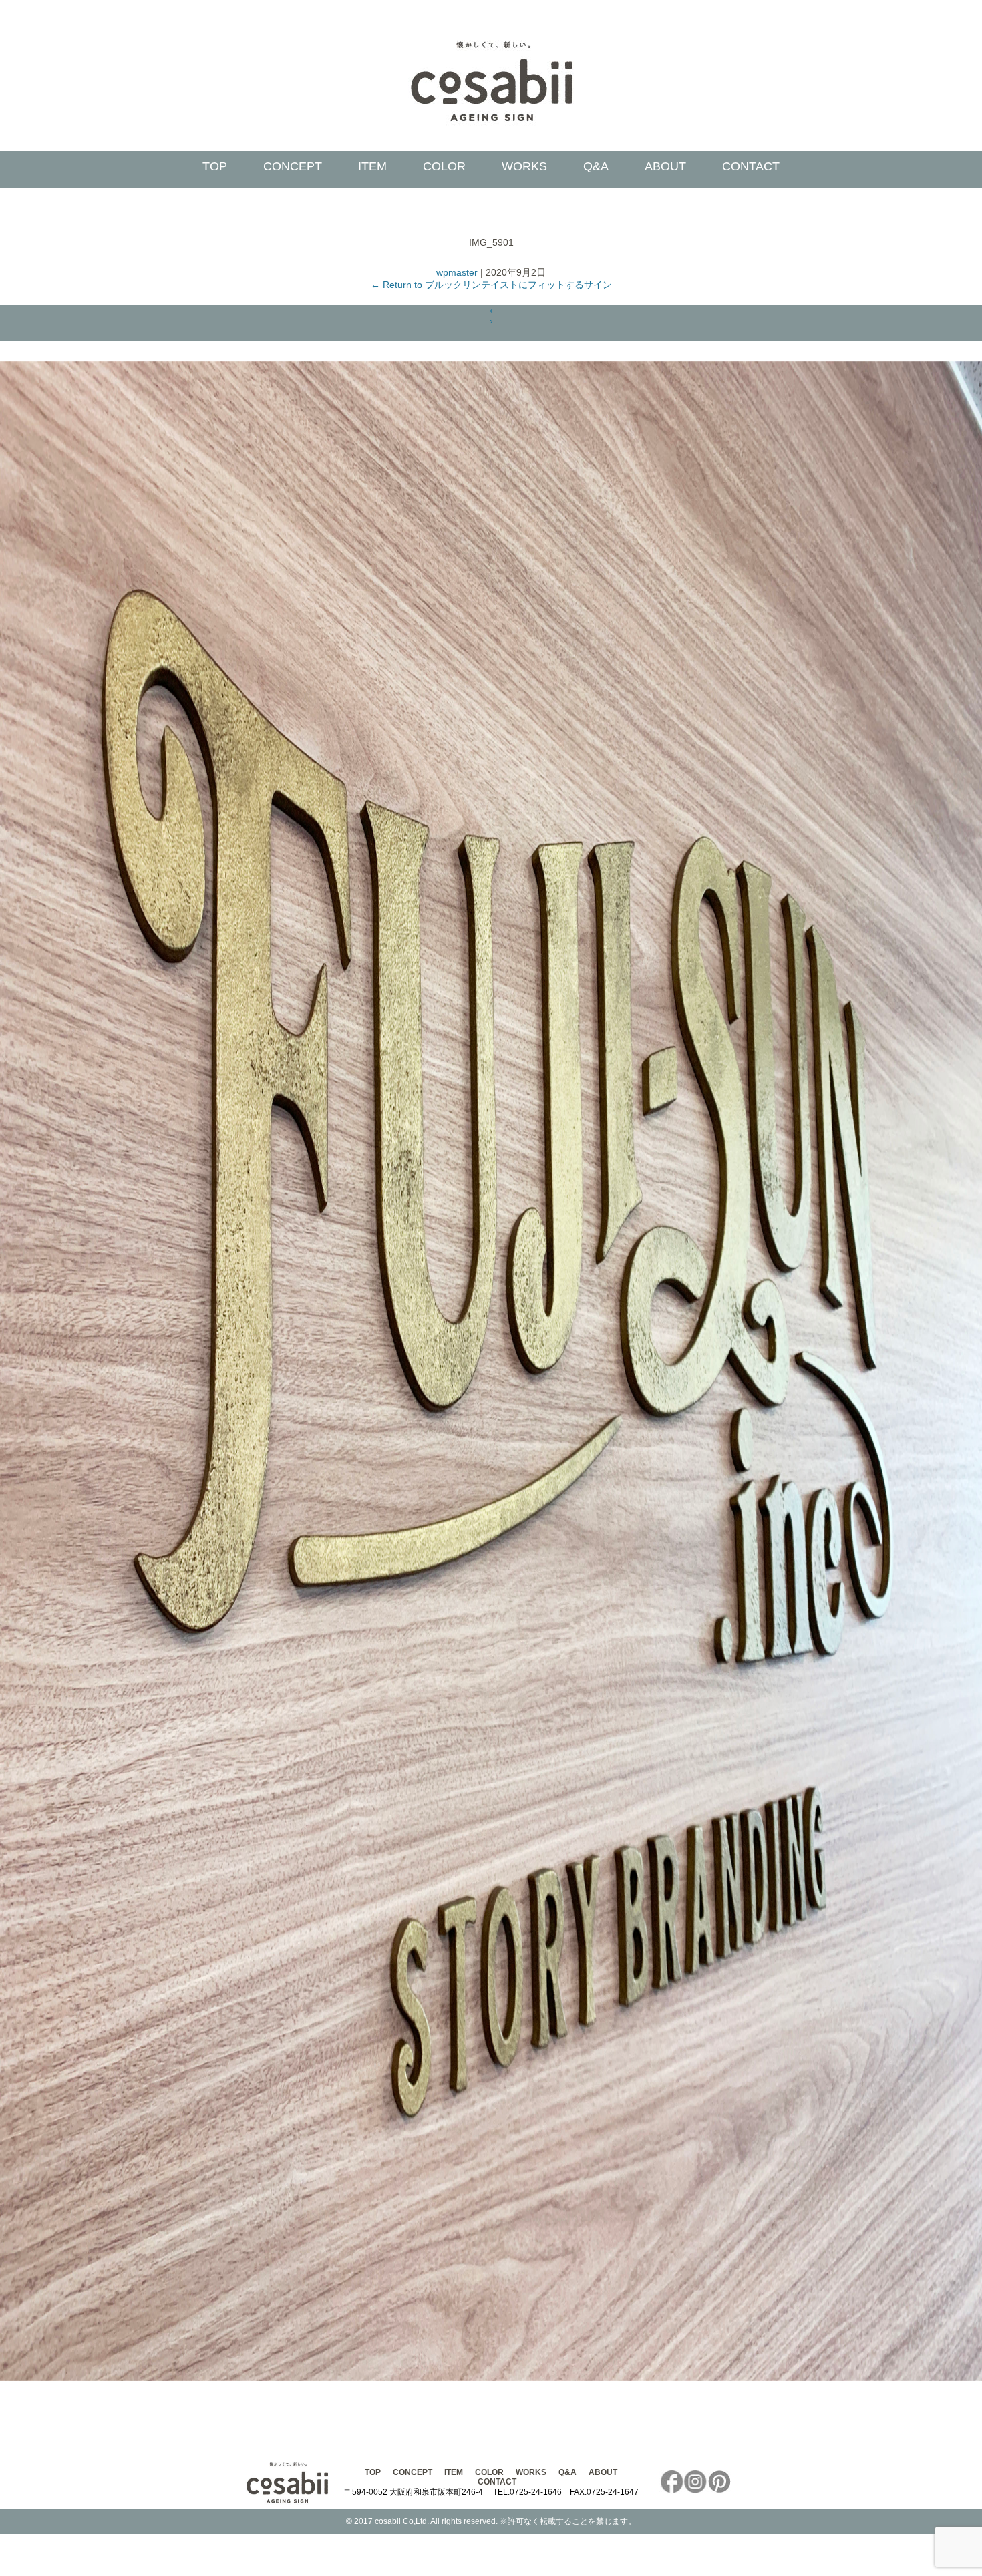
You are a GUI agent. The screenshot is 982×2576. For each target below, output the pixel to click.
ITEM (372, 166)
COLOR (444, 166)
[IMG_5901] (491, 2378)
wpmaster (457, 272)
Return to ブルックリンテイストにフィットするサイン (491, 285)
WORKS (524, 166)
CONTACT (751, 166)
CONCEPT (293, 166)
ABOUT (665, 166)
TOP (215, 166)
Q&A (596, 166)
